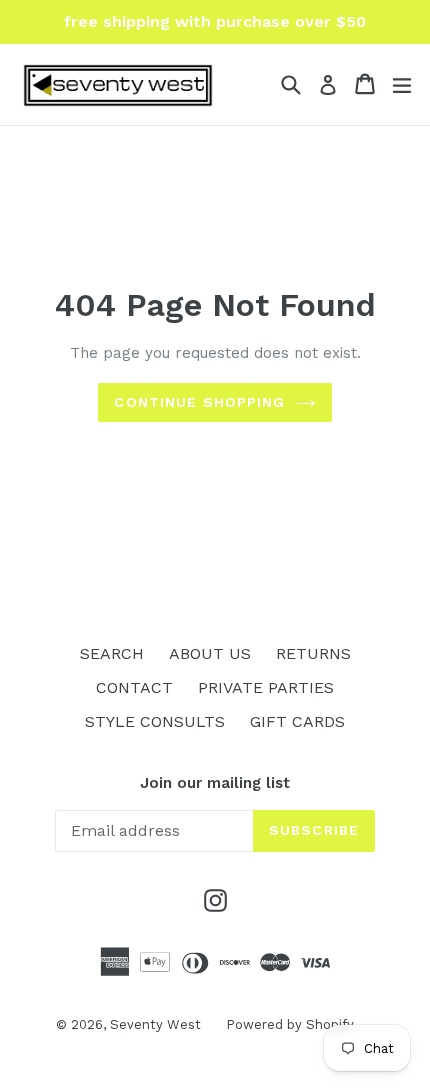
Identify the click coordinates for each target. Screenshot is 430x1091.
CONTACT (134, 687)
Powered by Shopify (290, 1024)
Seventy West (155, 1024)
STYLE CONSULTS (155, 721)
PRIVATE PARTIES (266, 687)
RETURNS (313, 653)
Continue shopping (199, 402)
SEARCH (112, 653)
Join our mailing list (215, 783)
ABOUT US (210, 653)
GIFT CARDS (297, 721)
